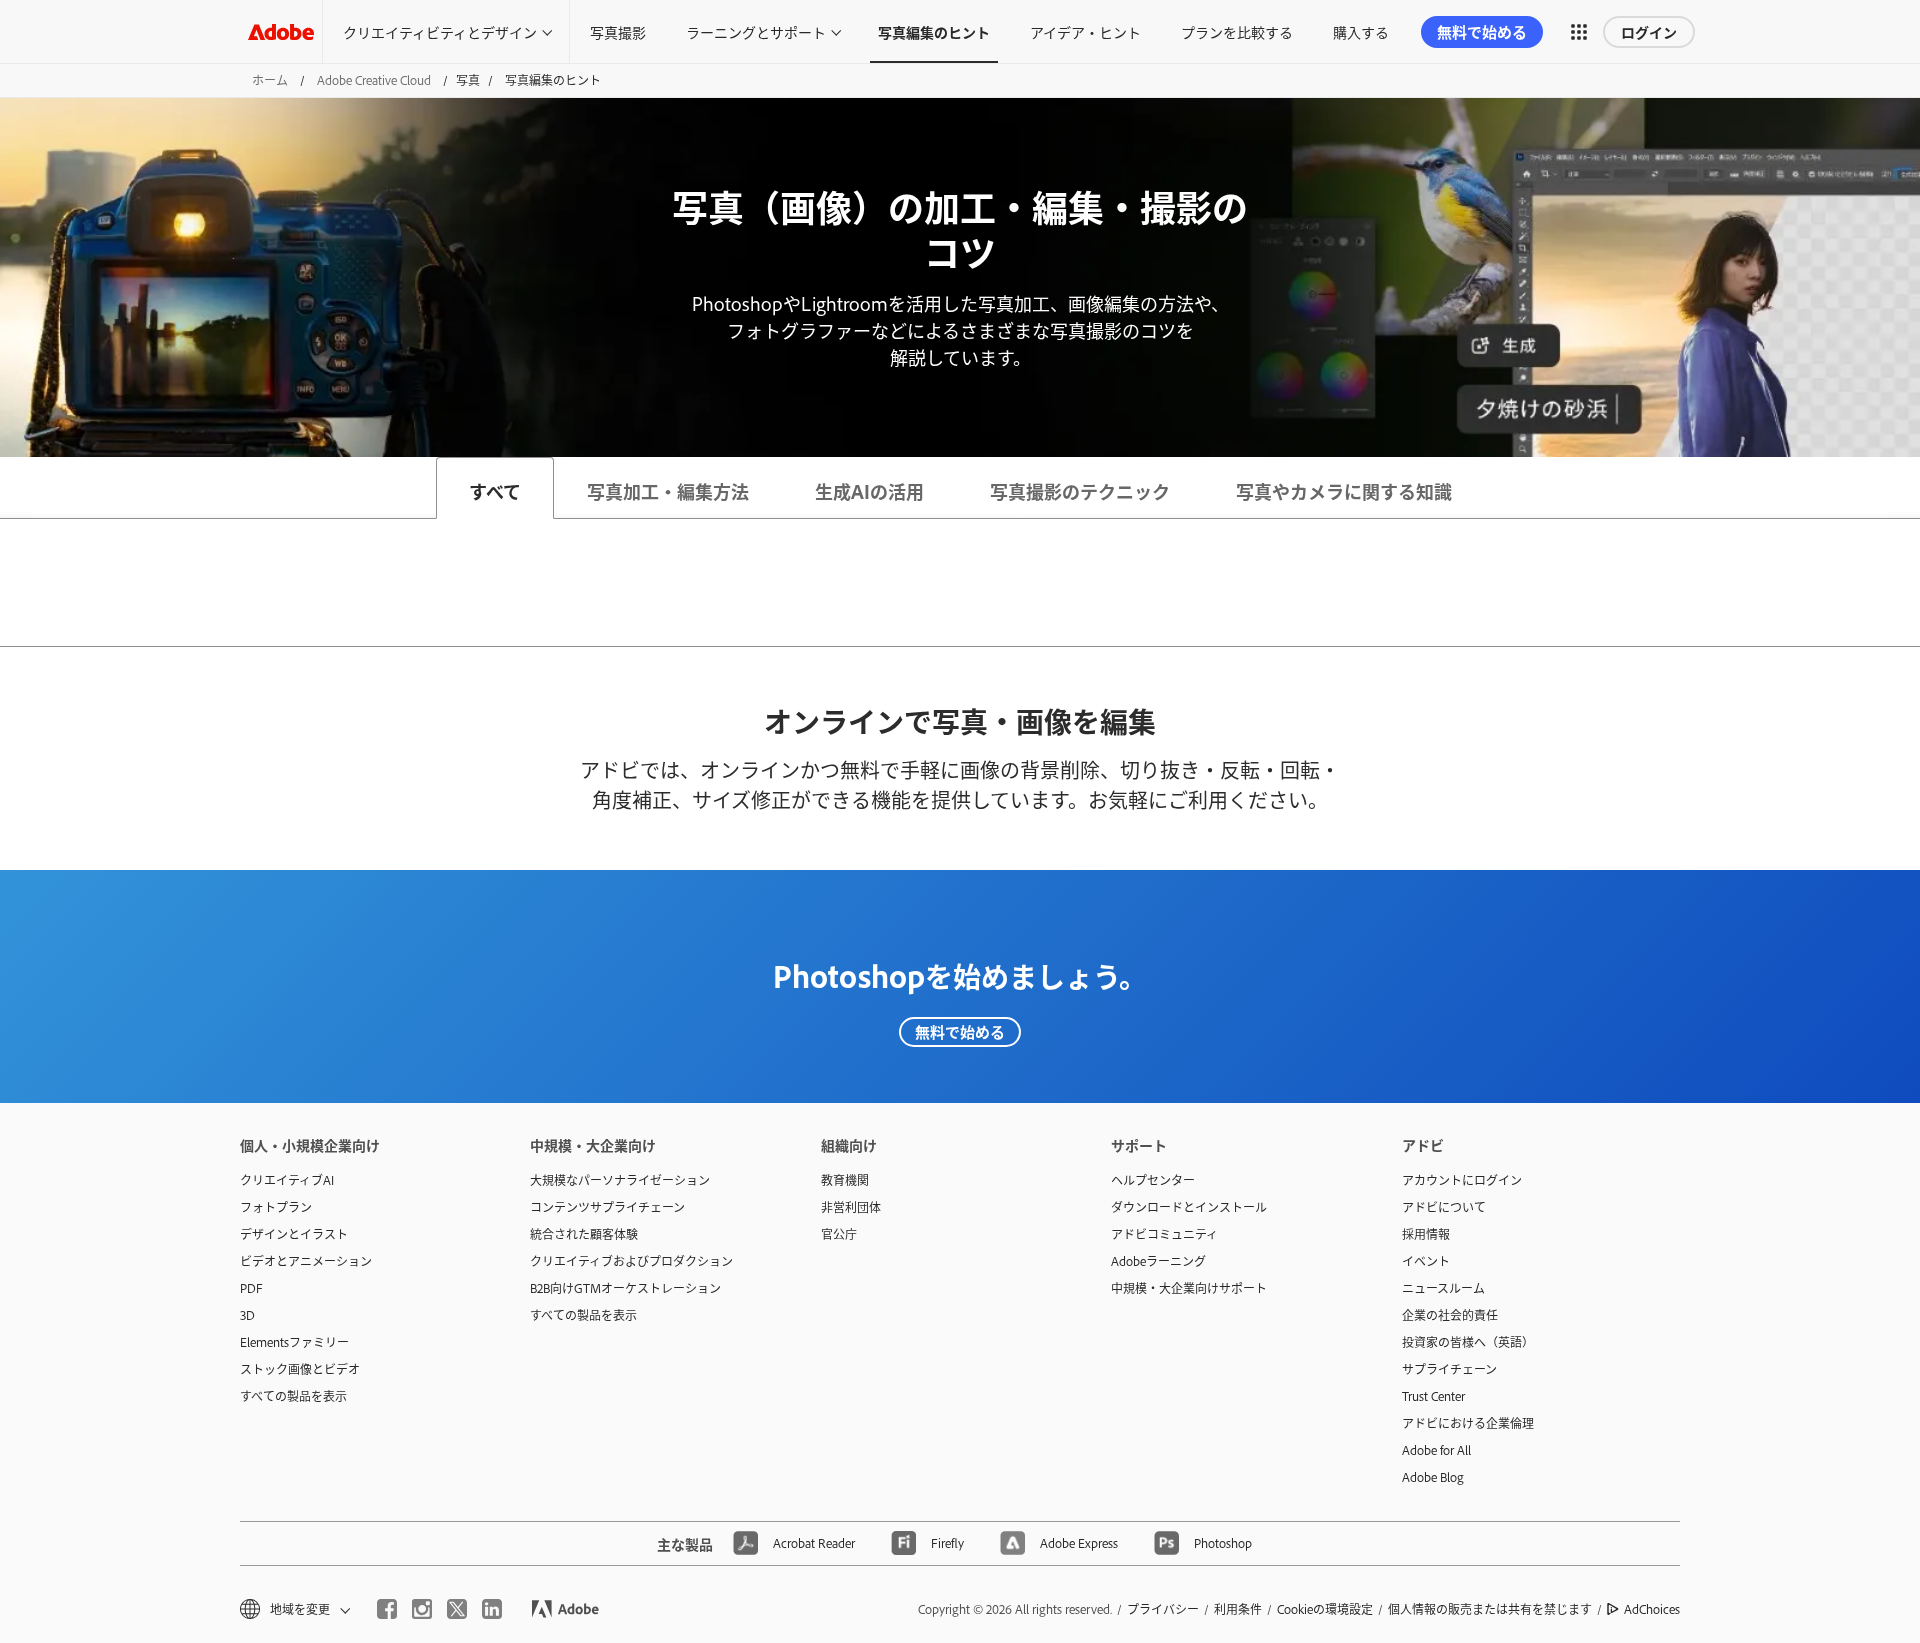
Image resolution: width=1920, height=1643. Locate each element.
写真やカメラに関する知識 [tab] (1344, 491)
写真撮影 (618, 31)
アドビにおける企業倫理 (1468, 1423)
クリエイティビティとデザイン (440, 31)
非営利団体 (851, 1207)
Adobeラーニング (1158, 1261)
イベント (1426, 1261)
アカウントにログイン (1462, 1180)
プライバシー (1163, 1609)
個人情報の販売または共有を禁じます (1490, 1609)
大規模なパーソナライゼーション (620, 1180)
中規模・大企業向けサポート (1189, 1288)
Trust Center (1433, 1396)
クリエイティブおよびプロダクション (631, 1261)
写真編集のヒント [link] (934, 31)
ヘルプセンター (1153, 1180)
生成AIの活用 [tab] (869, 491)
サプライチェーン (1449, 1369)
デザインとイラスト (294, 1234)
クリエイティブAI (287, 1180)
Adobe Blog (1433, 1477)
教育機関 (845, 1180)
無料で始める (960, 1031)
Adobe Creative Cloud (374, 80)
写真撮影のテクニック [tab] (1080, 491)
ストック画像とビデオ (300, 1369)
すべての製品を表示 (293, 1396)
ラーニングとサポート (756, 31)
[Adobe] (281, 31)
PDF (251, 1288)
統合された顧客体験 (584, 1234)
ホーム (270, 80)
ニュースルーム (1443, 1288)
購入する (1361, 31)
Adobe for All (1436, 1450)
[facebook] (387, 1609)
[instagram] (422, 1609)
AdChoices (1652, 1609)
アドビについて (1444, 1207)
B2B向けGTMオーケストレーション (625, 1288)
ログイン (1649, 31)
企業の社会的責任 (1450, 1315)
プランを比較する (1237, 31)
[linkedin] (492, 1609)
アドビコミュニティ (1164, 1234)
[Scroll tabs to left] (16, 488)
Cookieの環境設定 (1325, 1609)
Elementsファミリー (294, 1342)
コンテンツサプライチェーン (607, 1207)
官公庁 (839, 1234)
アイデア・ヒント (1085, 31)
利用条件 (1238, 1609)
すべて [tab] (495, 491)
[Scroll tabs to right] (1904, 488)
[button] (1579, 32)
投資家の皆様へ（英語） (1468, 1342)
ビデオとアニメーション (306, 1261)
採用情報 (1426, 1234)
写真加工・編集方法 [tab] (668, 491)
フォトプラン (276, 1207)
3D (247, 1315)
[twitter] (457, 1609)
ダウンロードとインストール (1189, 1207)
